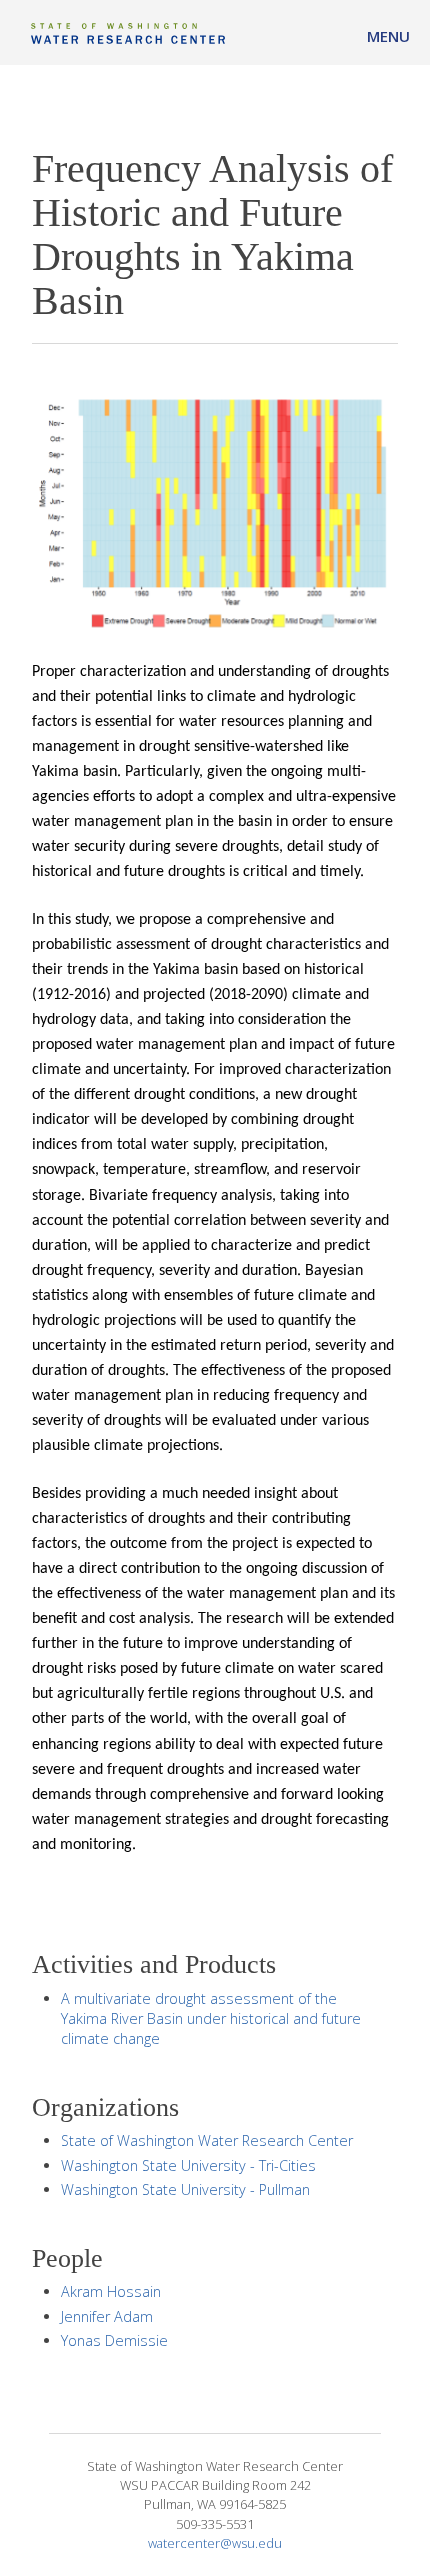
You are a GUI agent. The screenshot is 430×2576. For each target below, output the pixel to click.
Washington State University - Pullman (185, 2189)
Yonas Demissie (114, 2340)
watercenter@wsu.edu (215, 2543)
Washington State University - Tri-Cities (188, 2165)
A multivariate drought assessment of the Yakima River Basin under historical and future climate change (211, 2018)
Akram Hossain (111, 2291)
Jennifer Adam (107, 2316)
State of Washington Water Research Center (207, 2140)
